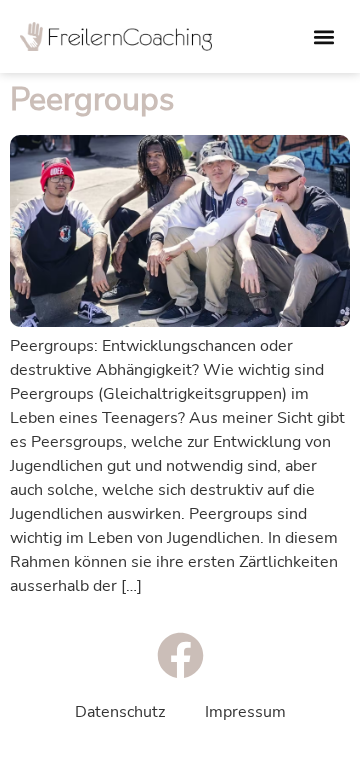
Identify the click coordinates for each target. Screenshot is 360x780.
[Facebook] (180, 655)
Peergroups (92, 99)
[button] (323, 36)
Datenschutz (120, 712)
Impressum (245, 712)
